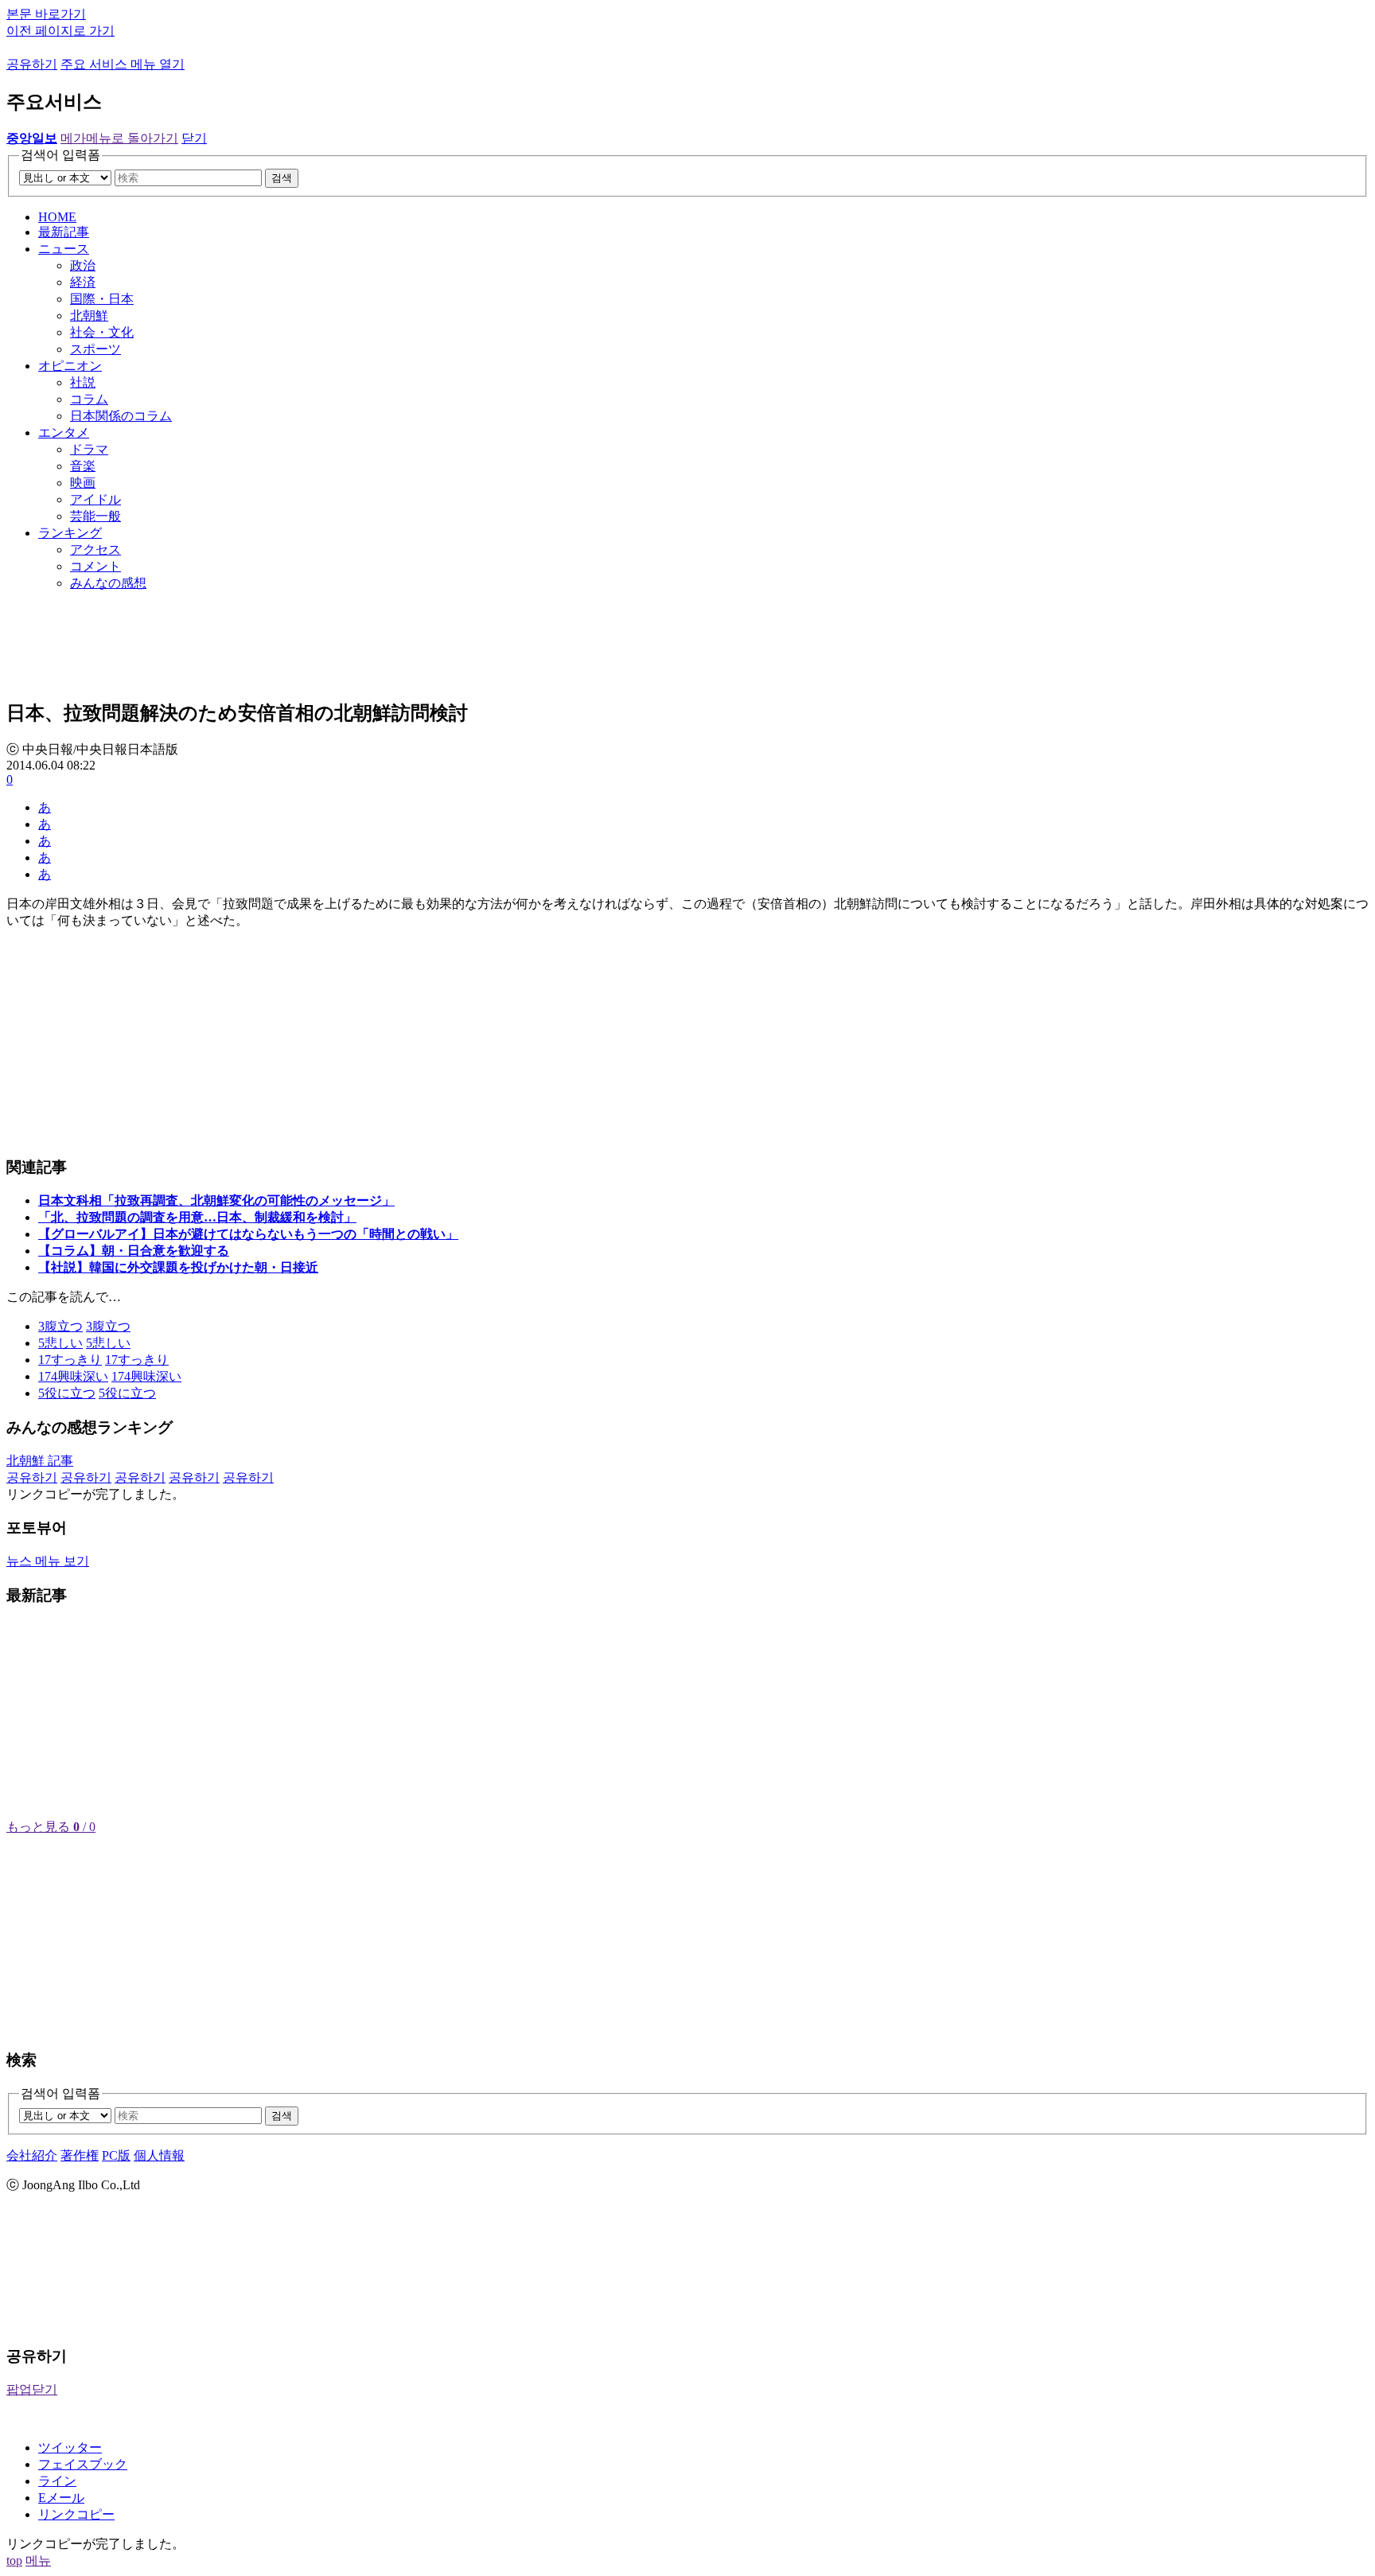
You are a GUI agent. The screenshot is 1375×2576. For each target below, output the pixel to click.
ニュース (64, 249)
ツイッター (70, 2447)
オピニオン (70, 366)
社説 (83, 382)
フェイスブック (83, 2464)
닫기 (194, 138)
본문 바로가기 (46, 14)
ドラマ (89, 449)
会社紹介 (32, 2155)
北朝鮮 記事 (40, 1461)
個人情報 (159, 2155)
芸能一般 (95, 516)
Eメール (61, 2498)
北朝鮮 (89, 316)
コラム (89, 399)
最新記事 (64, 232)
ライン (57, 2481)
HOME (57, 217)
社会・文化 (102, 332)
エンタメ (64, 433)
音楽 (83, 466)
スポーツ (95, 349)
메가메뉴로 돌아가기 (119, 138)
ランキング (70, 533)
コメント (95, 566)
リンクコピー (76, 2514)
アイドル (95, 499)
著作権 (80, 2155)
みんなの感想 (108, 583)
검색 (282, 178)
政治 (83, 265)
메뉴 (38, 2560)
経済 (83, 282)
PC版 (116, 2155)
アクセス (95, 549)
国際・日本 (102, 299)
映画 (83, 483)
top (14, 2560)
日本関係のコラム (121, 416)
